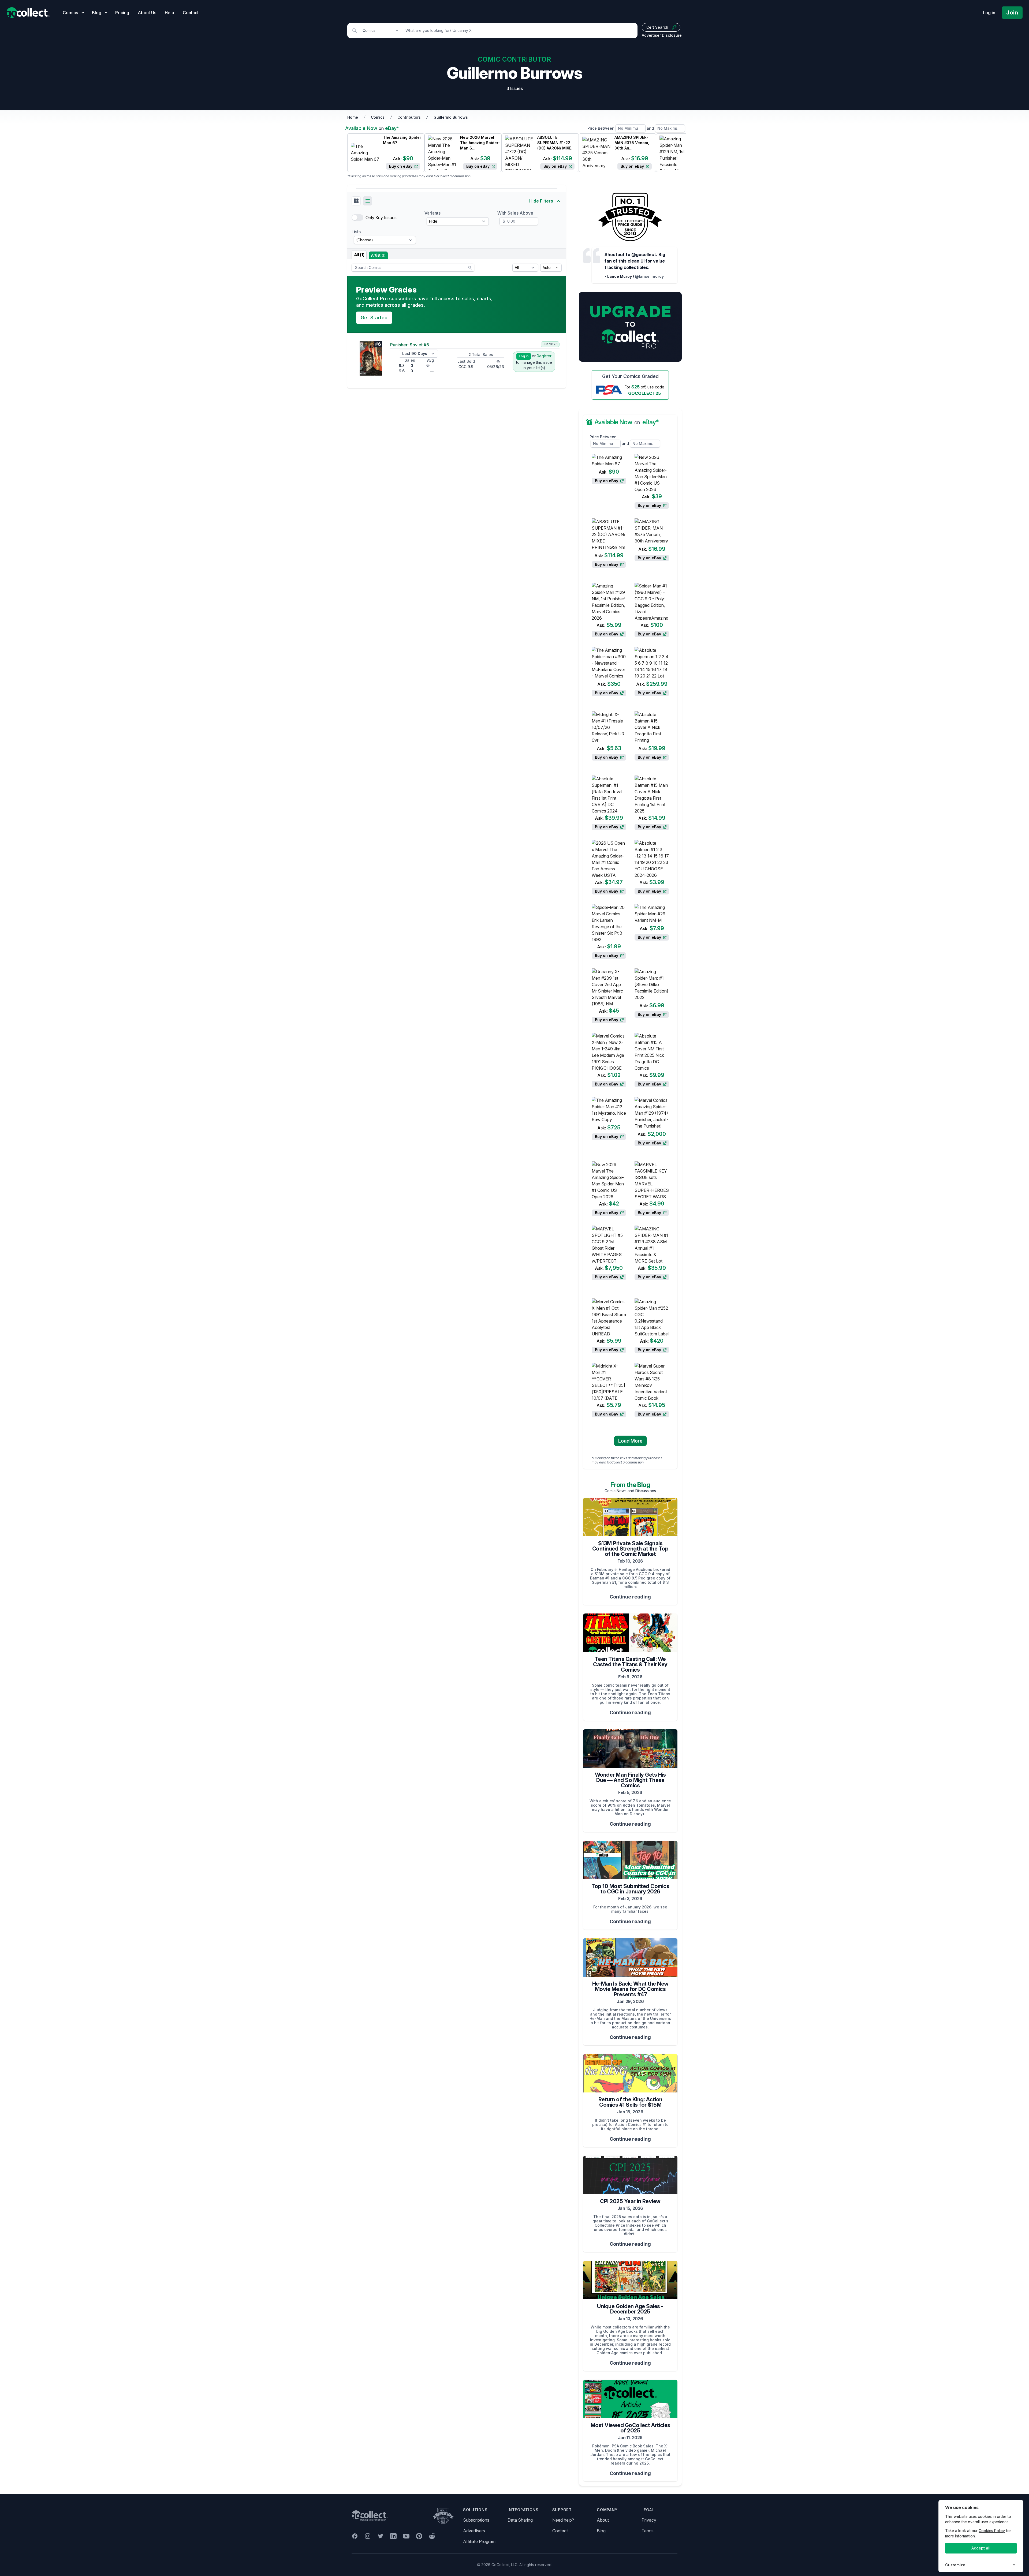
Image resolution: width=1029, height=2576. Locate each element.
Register (544, 356)
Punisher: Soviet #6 (410, 345)
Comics (378, 117)
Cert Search (657, 27)
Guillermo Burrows (451, 117)
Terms (648, 2531)
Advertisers (474, 2531)
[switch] (357, 218)
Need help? (563, 2520)
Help (169, 13)
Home (353, 117)
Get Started (374, 318)
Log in (989, 13)
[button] (356, 201)
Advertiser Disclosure (662, 35)
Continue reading (630, 1597)
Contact (191, 13)
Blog (601, 2531)
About (603, 2520)
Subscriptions (476, 2520)
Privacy (649, 2520)
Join (1012, 13)
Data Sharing (520, 2520)
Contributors (409, 117)
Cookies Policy (992, 2531)
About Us (147, 13)
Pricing (122, 13)
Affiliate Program (479, 2541)
